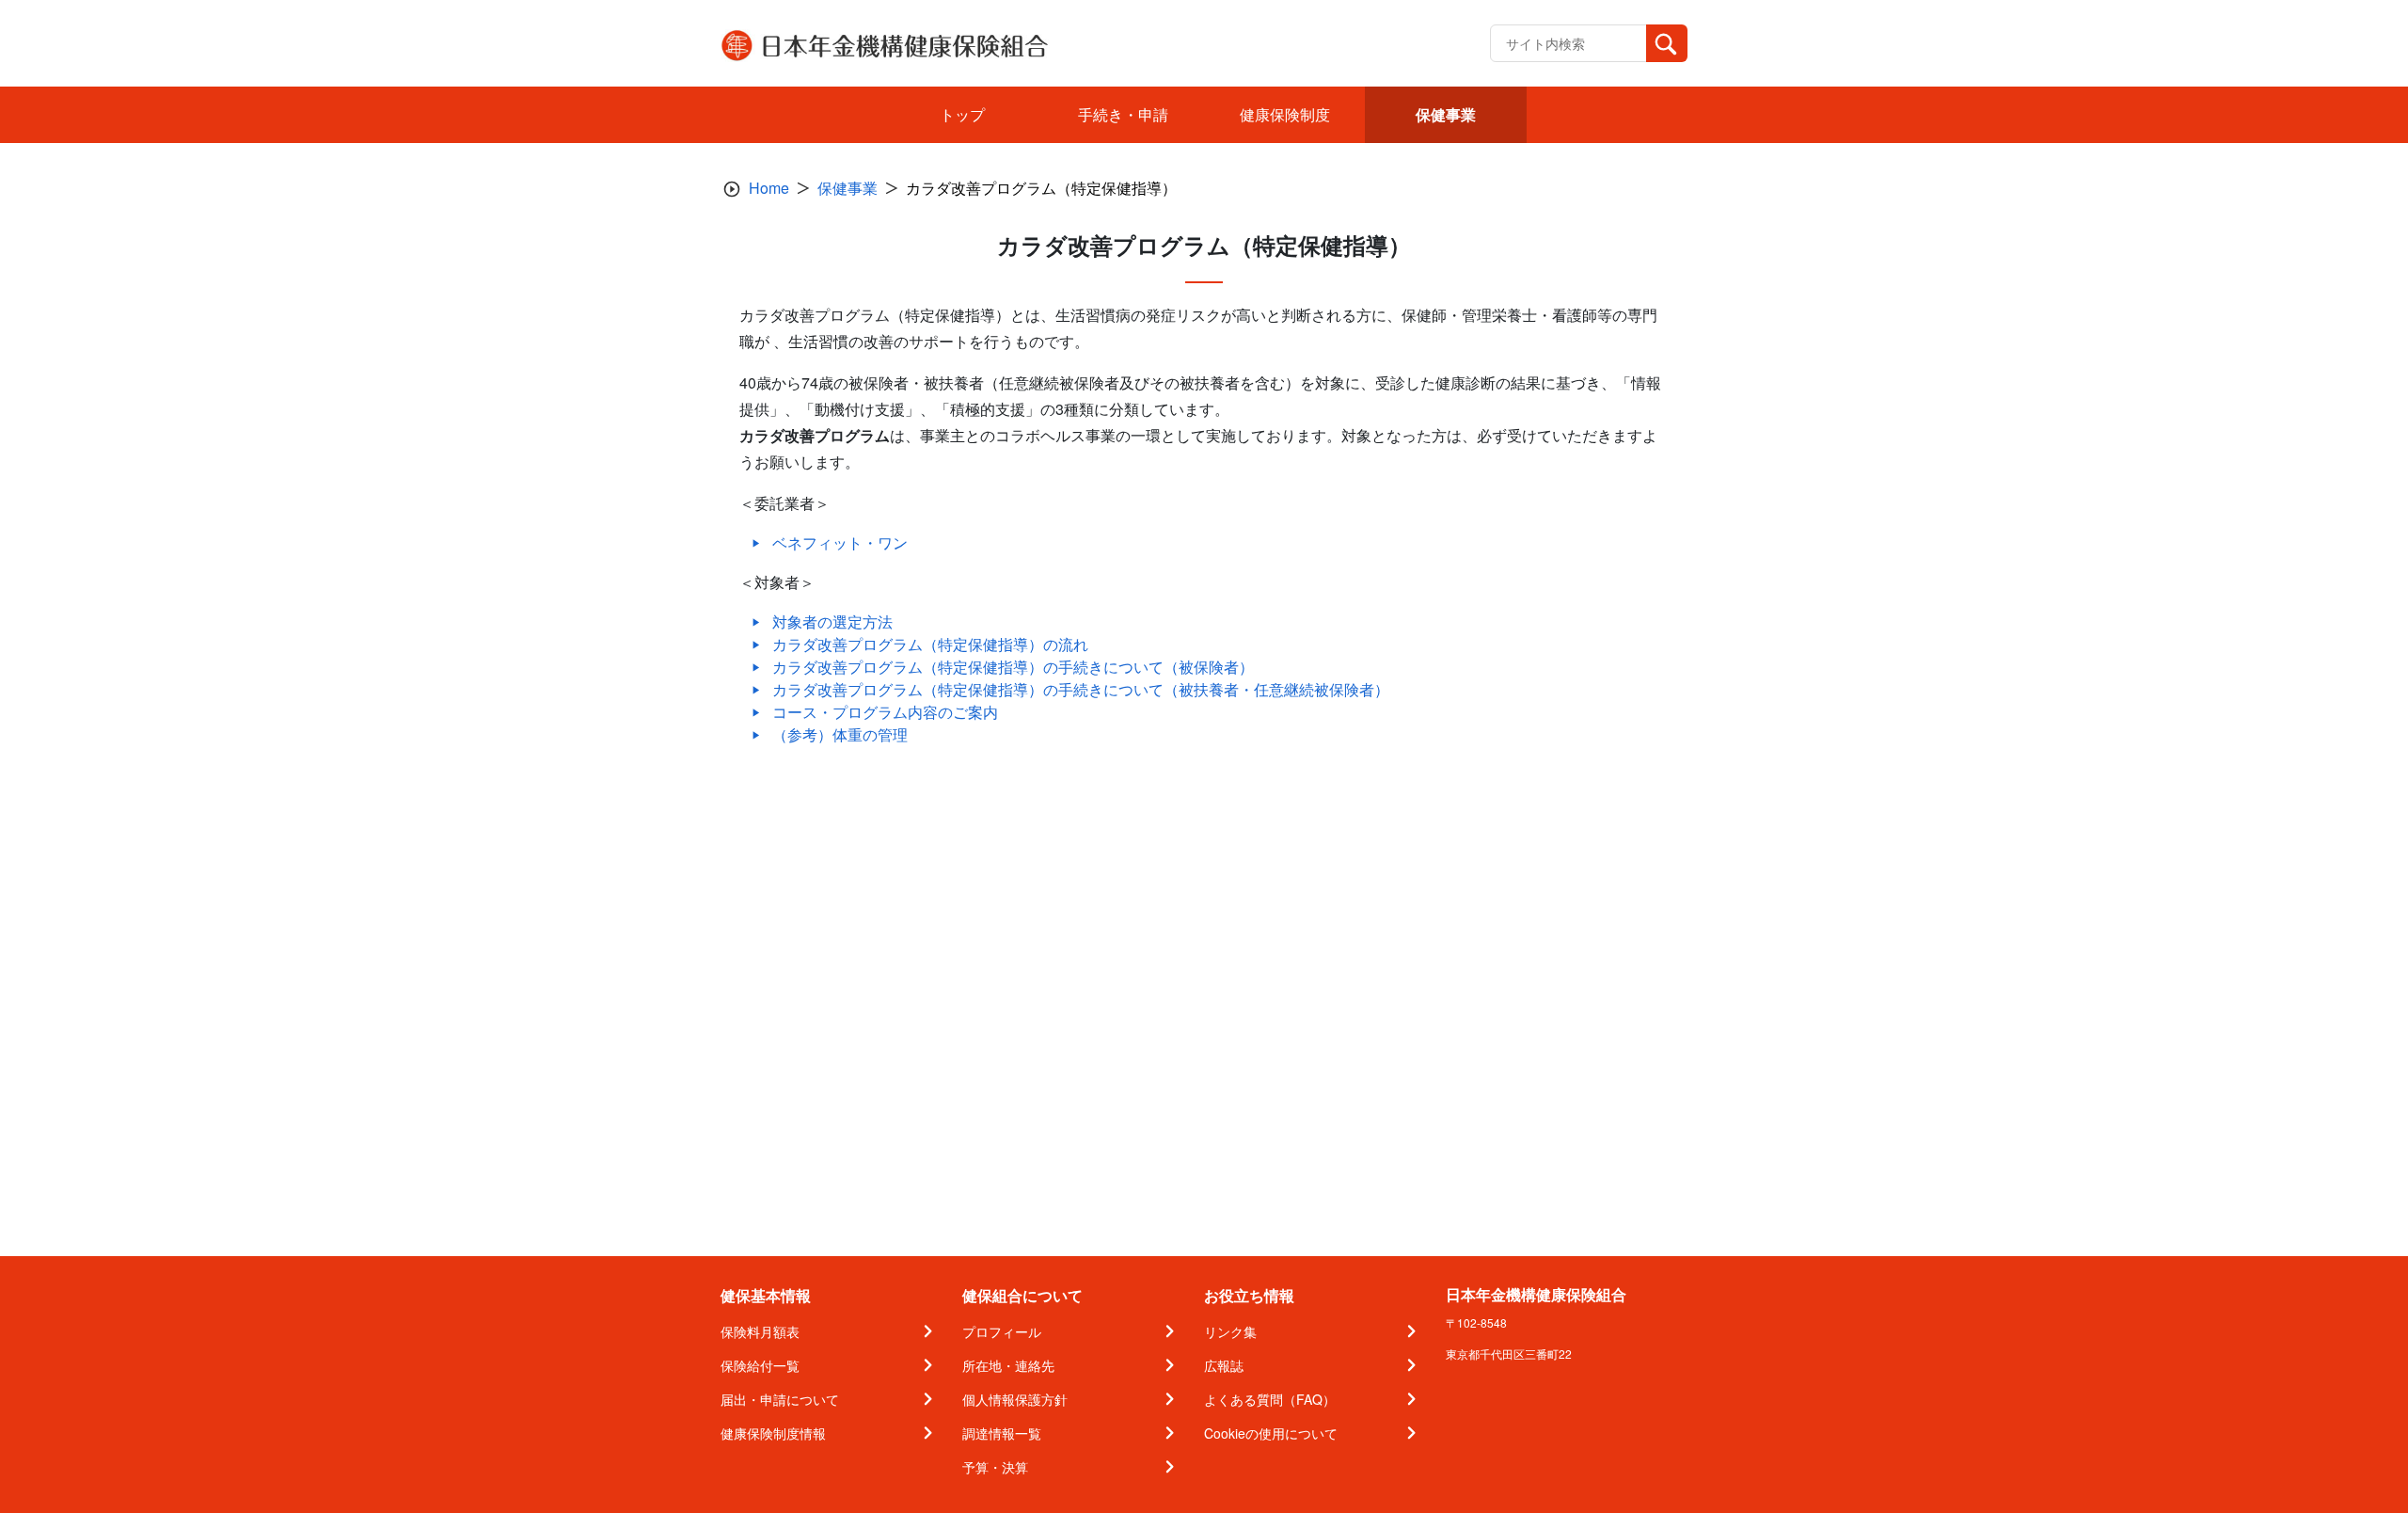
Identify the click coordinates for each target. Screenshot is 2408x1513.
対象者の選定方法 (832, 621)
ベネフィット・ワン (840, 542)
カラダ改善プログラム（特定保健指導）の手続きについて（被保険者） (1013, 667)
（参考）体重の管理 (840, 734)
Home (769, 188)
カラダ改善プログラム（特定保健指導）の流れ (930, 644)
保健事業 (848, 188)
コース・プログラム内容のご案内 (885, 712)
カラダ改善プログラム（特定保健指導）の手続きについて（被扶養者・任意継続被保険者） (1081, 689)
